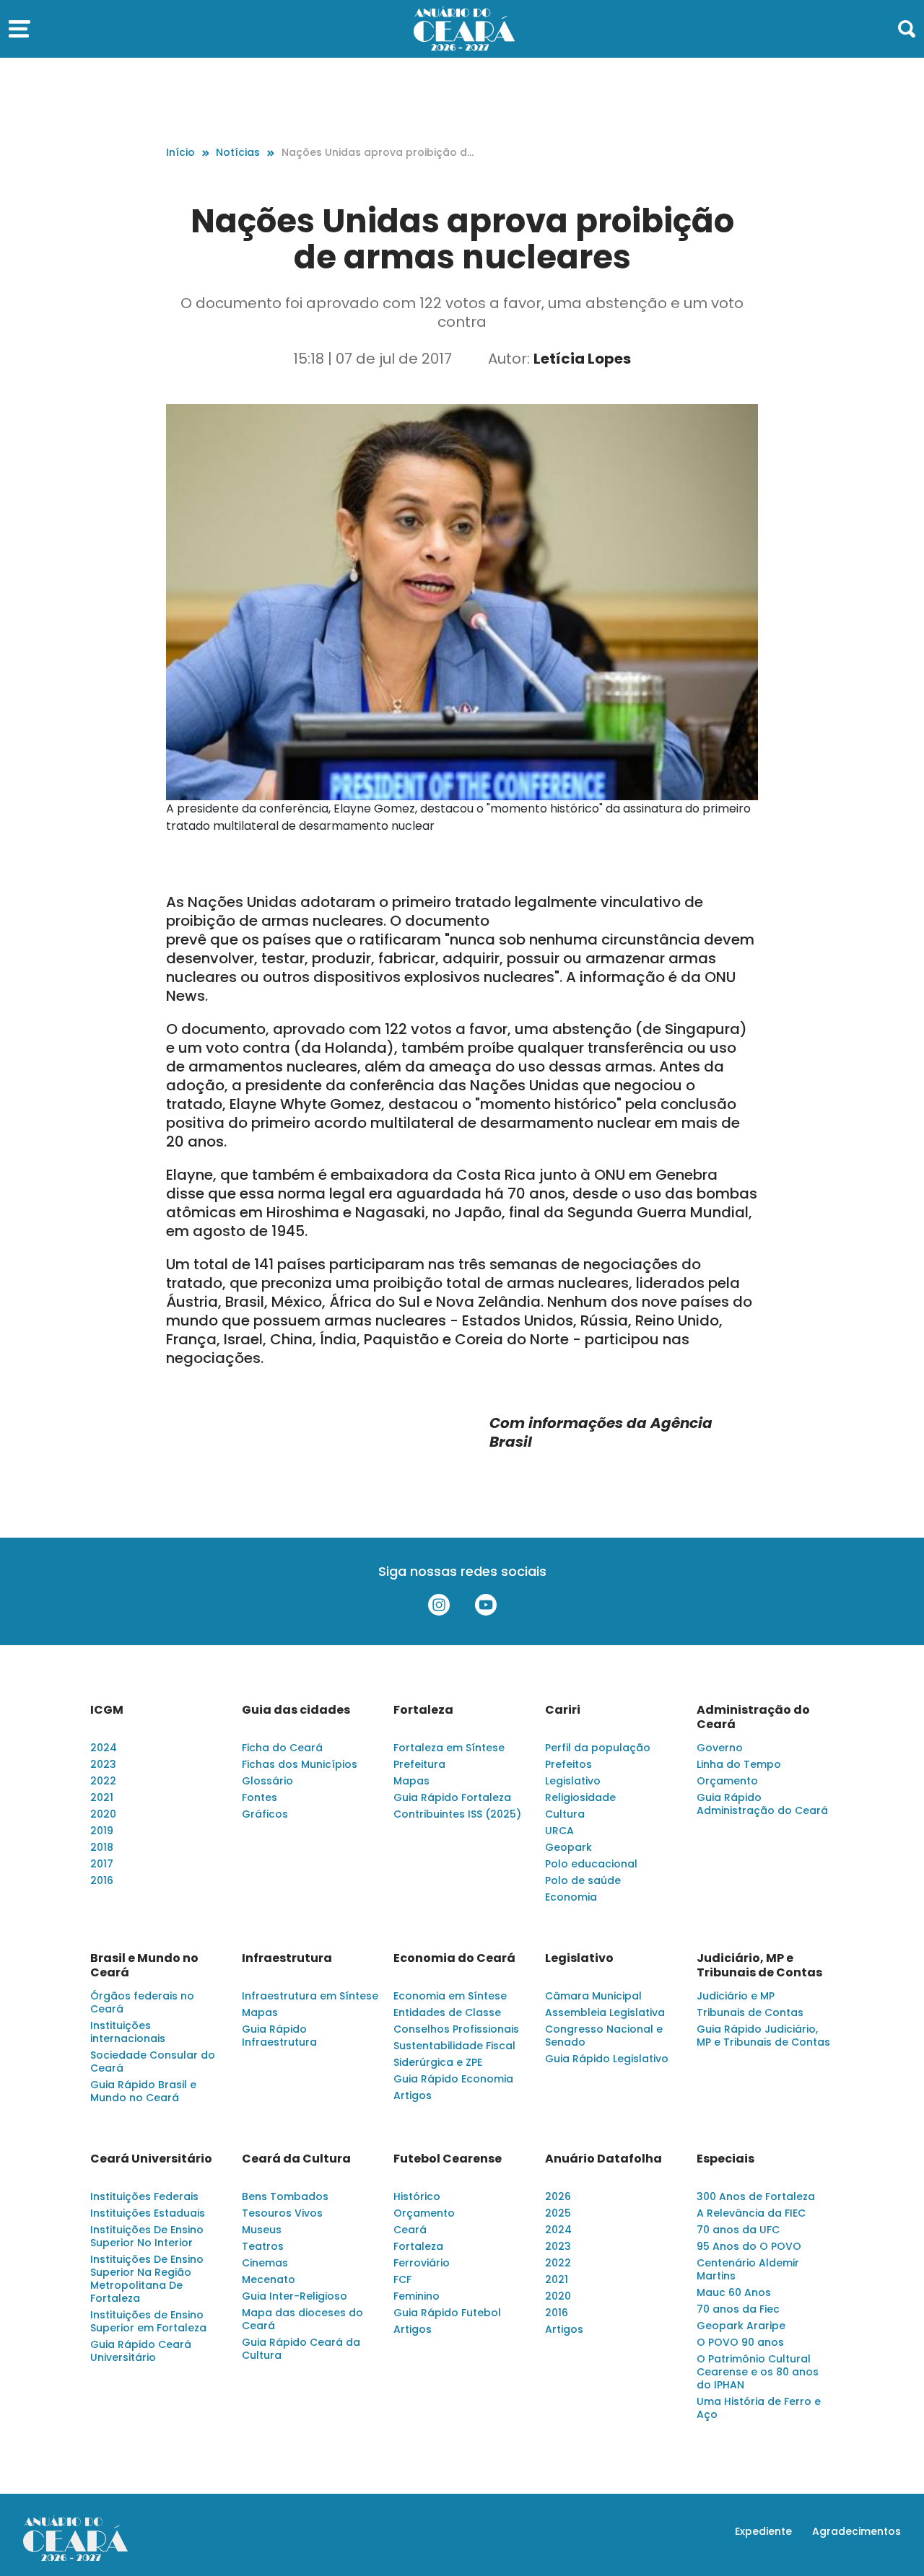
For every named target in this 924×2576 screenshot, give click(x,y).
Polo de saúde (583, 1880)
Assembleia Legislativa (605, 2012)
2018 (102, 1847)
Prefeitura (419, 1764)
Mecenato (269, 2279)
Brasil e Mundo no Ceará (144, 1966)
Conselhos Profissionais (456, 2029)
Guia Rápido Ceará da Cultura (301, 2349)
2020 (103, 1814)
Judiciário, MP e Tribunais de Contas (759, 1966)
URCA (559, 1831)
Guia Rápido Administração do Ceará (762, 1804)
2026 (558, 2196)
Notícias (238, 152)
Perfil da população (598, 1748)
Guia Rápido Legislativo (607, 2059)
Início (180, 152)
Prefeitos (568, 1764)
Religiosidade (580, 1797)
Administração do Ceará (753, 1717)
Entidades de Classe (447, 2012)
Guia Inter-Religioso (295, 2296)
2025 (558, 2213)
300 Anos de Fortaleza (756, 2196)
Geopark (568, 1847)
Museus (262, 2230)
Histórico (417, 2196)
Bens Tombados (285, 2196)
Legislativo (573, 1781)
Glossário (267, 1781)
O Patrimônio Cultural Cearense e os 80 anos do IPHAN (758, 2372)
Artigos (413, 2095)
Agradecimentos (857, 2531)
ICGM (107, 1710)
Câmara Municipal (593, 1996)
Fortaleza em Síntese (449, 1748)
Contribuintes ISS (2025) (457, 1814)
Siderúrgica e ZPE (438, 2062)
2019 (102, 1831)
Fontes (260, 1797)
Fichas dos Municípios (300, 1764)
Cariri (563, 1710)
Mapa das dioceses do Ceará (302, 2319)
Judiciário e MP (736, 1996)
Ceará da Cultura (296, 2159)
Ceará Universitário (151, 2159)
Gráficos (265, 1814)
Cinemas (265, 2263)
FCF (402, 2279)
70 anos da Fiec (738, 2309)
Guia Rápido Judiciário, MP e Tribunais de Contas (763, 2036)
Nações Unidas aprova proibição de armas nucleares (378, 153)
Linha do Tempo (739, 1764)
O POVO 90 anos (740, 2342)
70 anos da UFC (738, 2230)
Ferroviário (422, 2263)
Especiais (725, 2159)
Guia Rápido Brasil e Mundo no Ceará (143, 2091)
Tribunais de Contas (750, 2012)
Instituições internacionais (128, 2032)
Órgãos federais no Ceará (142, 2002)
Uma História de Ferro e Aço (759, 2408)
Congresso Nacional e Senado (604, 2036)
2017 (102, 1864)
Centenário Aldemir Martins (748, 2269)
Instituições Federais (144, 2196)
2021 (102, 1797)
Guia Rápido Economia (453, 2079)
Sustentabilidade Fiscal (454, 2046)
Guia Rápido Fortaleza (452, 1797)
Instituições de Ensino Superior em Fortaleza (148, 2321)
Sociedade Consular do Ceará (153, 2062)
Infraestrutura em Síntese (310, 1996)
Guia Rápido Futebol (447, 2313)
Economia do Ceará (454, 1958)
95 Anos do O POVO (749, 2246)
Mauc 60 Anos (734, 2292)
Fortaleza (423, 1710)
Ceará (410, 2230)
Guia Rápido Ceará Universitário (141, 2351)
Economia (571, 1897)
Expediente (763, 2531)
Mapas (411, 1781)
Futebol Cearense (448, 2159)
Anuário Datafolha (603, 2159)
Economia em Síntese (450, 1996)
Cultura (565, 1814)
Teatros (263, 2246)
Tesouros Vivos (282, 2213)
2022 (103, 1781)
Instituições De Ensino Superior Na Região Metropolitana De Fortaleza (147, 2279)
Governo (720, 1748)
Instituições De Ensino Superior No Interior (147, 2236)
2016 (102, 1880)
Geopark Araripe (741, 2326)
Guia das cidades (296, 1710)
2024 (104, 1748)
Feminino (417, 2296)
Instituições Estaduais (148, 2213)
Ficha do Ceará (282, 1748)
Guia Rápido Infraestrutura (279, 2036)
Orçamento (727, 1781)
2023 (103, 1764)
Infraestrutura (287, 1958)
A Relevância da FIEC (751, 2213)
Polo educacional (591, 1864)
